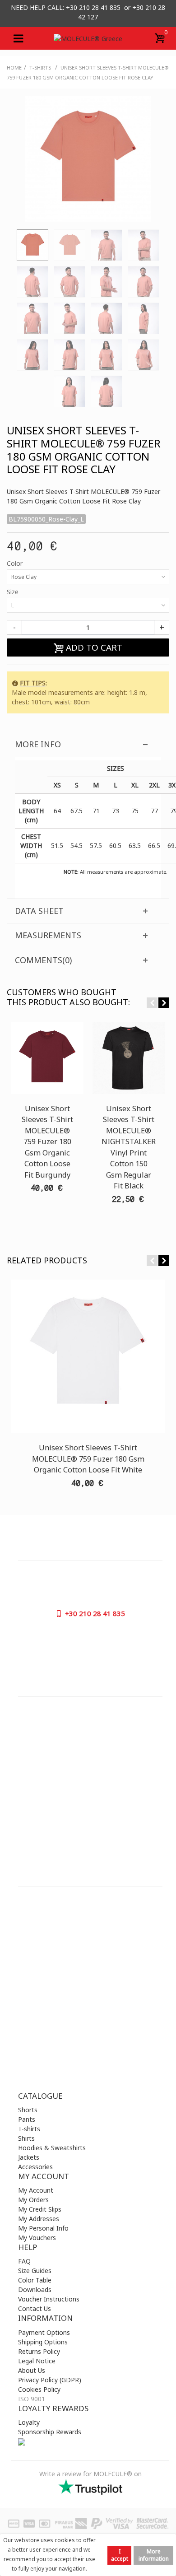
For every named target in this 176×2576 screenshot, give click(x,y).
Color (16, 563)
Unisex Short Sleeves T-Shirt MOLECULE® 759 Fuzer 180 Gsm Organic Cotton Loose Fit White (88, 1459)
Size (14, 592)
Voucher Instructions (49, 2299)
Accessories (35, 2167)
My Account (36, 2190)
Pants (27, 2119)
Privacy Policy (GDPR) (50, 2380)
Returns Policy (39, 2351)
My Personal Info (43, 2228)
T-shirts (29, 2129)
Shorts (28, 2110)
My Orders (33, 2200)
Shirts (26, 2138)
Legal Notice (37, 2361)
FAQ (24, 2261)
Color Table (35, 2280)
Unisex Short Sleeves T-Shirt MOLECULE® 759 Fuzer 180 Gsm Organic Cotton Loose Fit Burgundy (47, 1142)
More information (154, 2555)
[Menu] (18, 38)
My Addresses (39, 2219)
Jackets (29, 2157)
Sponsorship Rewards (50, 2432)
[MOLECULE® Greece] (88, 38)
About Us (32, 2370)
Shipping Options (43, 2342)
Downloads (35, 2290)
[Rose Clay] (32, 245)
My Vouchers (37, 2238)
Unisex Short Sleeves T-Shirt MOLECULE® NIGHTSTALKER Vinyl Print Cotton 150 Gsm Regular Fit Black (129, 1147)
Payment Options (44, 2332)
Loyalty (29, 2422)
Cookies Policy (39, 2389)
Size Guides (35, 2271)
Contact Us (35, 2308)
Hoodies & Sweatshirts (52, 2148)
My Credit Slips (40, 2209)
